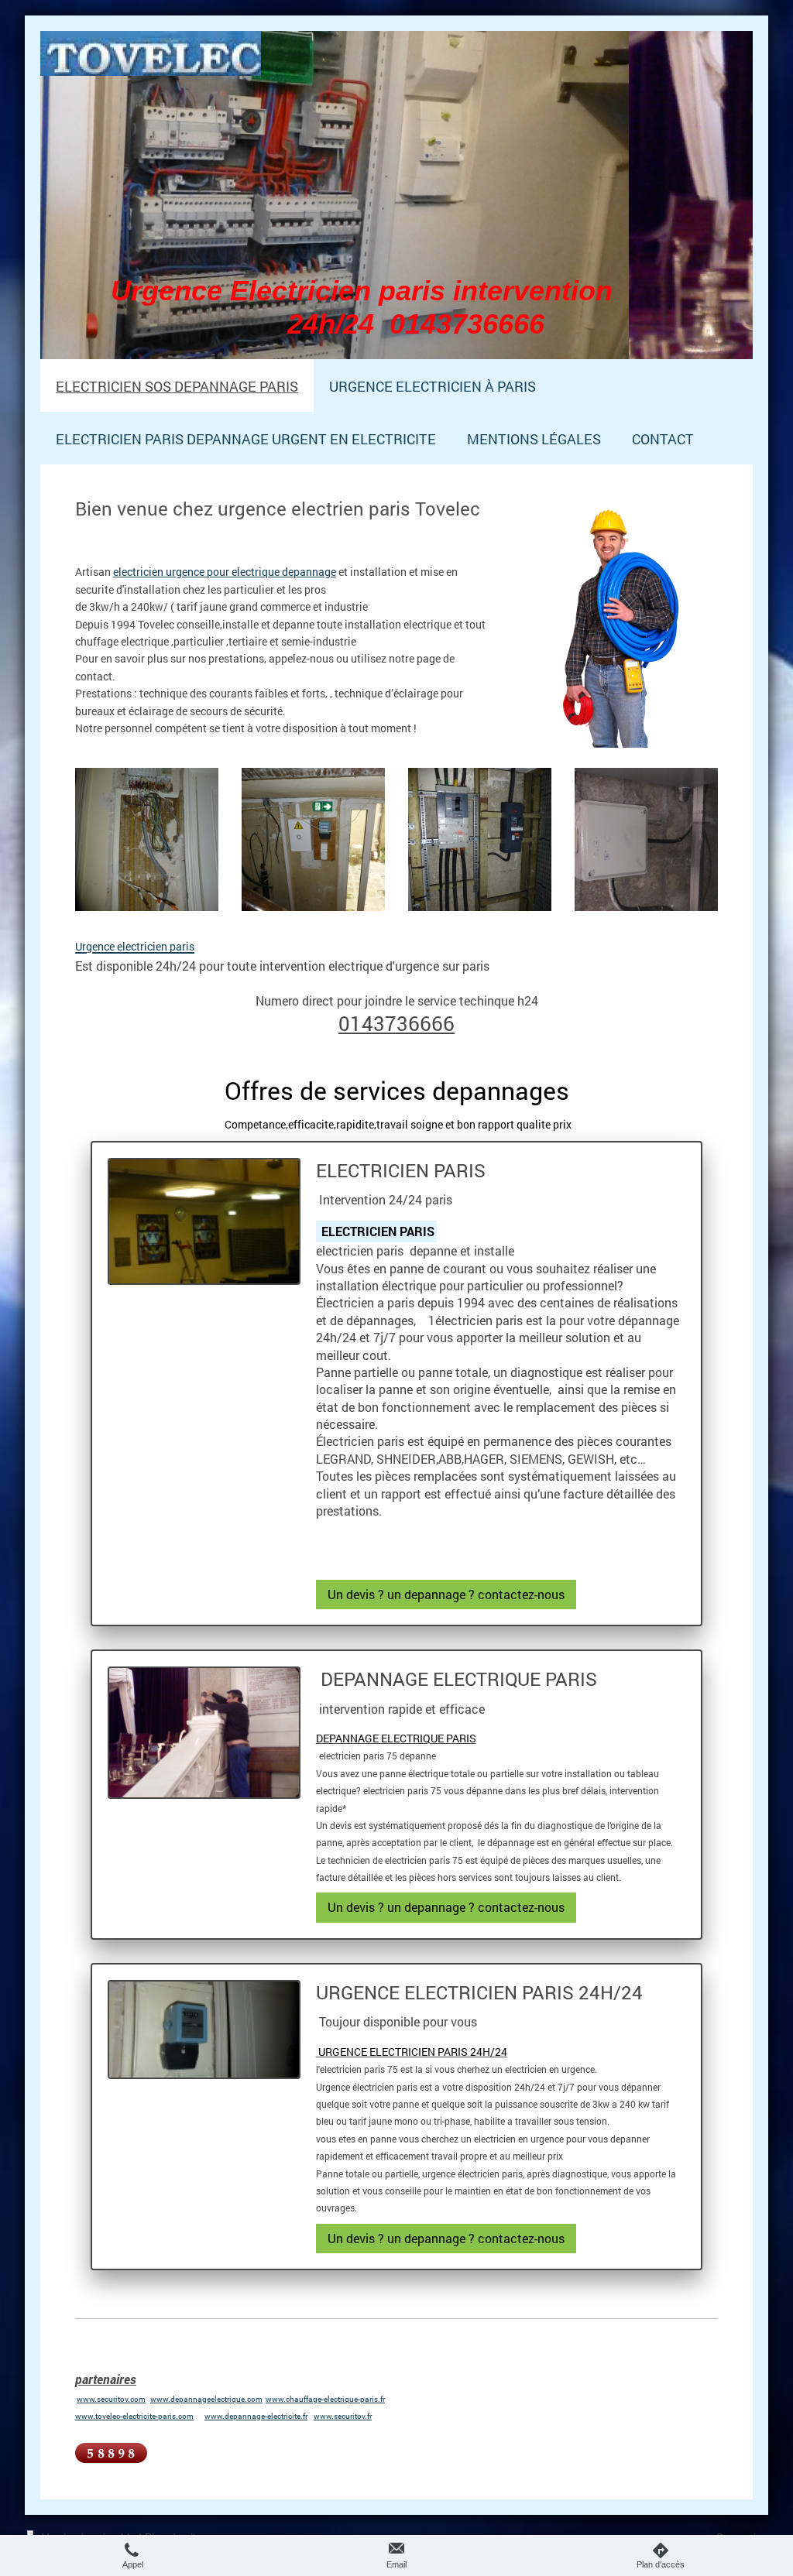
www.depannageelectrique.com (206, 2399)
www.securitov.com (111, 2399)
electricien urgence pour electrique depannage (225, 572)
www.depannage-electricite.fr (256, 2416)
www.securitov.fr (343, 2416)
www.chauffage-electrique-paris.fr (325, 2399)
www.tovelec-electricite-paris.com (134, 2416)
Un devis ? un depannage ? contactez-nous (446, 1594)
